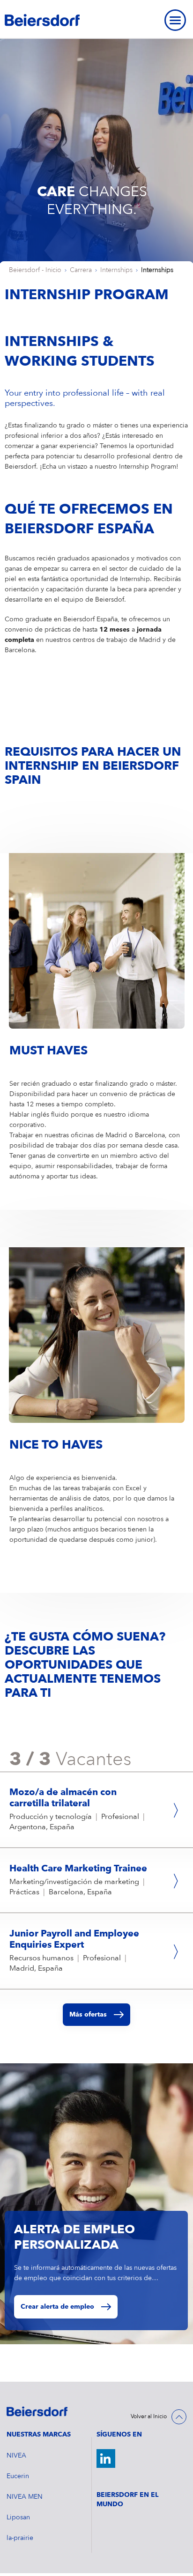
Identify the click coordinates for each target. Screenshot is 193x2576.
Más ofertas (88, 2015)
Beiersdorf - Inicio (35, 270)
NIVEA (16, 2456)
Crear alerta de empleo (57, 2307)
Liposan (18, 2517)
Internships (116, 270)
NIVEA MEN (25, 2497)
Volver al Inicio (149, 2417)
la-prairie (20, 2538)
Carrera (81, 270)
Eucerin (18, 2476)
